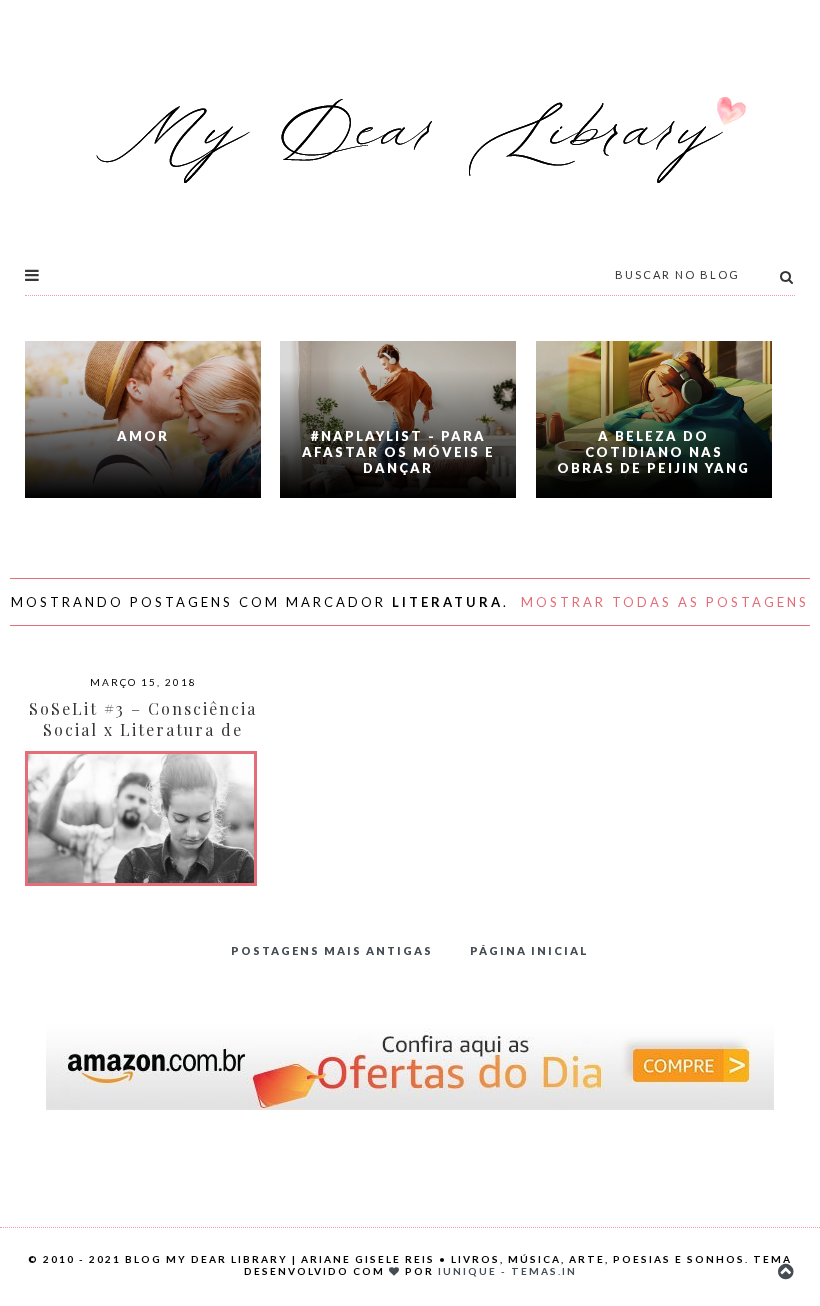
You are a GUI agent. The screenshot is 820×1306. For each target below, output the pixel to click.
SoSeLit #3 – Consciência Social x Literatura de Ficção (143, 729)
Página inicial (529, 950)
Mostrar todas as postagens (664, 602)
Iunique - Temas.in (507, 1271)
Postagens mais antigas (332, 950)
